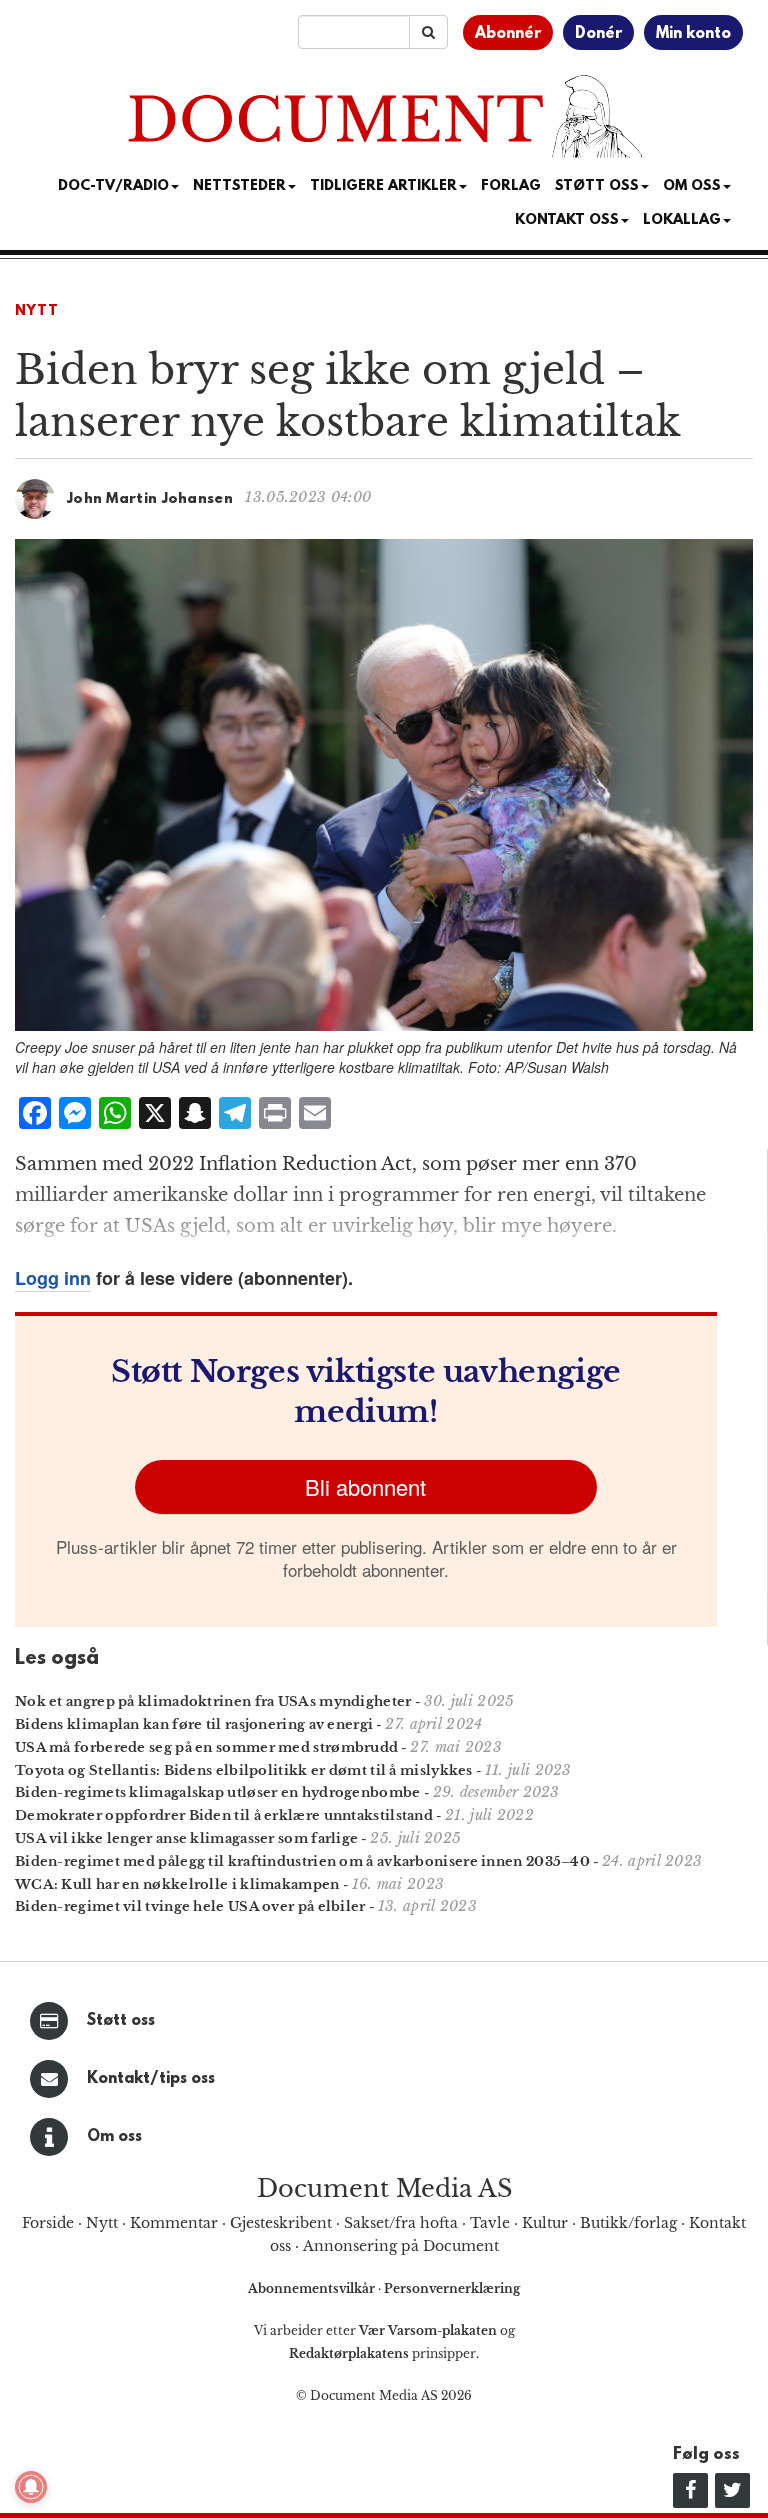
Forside (48, 2223)
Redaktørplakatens (349, 2353)
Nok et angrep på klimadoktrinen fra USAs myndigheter (213, 1701)
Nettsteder (239, 186)
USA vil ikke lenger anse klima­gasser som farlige (186, 1838)
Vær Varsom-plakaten (428, 2330)
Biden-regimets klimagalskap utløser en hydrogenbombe (218, 1792)
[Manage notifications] (31, 2487)
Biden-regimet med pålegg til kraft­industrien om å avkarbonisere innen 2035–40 (302, 1861)
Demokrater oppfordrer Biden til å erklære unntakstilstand (224, 1815)
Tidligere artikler (383, 186)
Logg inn (53, 1278)
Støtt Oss (597, 186)
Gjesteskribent (281, 2223)
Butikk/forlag (628, 2223)
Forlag (511, 186)
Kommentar (174, 2223)
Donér (598, 34)
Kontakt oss (567, 220)
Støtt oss (121, 2021)
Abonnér (508, 34)
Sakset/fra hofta (401, 2223)
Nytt (37, 311)
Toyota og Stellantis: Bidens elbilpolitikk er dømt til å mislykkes (244, 1770)
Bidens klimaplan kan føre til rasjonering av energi (194, 1724)
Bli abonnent (365, 1486)
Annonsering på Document (401, 2246)
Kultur (545, 2223)
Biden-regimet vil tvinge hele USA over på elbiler (190, 1906)
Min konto (693, 34)
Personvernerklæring (452, 2288)
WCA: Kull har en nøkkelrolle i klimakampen (177, 1884)
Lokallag (682, 220)
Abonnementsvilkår (313, 2288)
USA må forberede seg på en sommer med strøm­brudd (206, 1747)
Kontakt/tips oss (151, 2079)
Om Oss (692, 186)
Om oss (114, 2137)
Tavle (490, 2223)
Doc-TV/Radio (113, 186)
